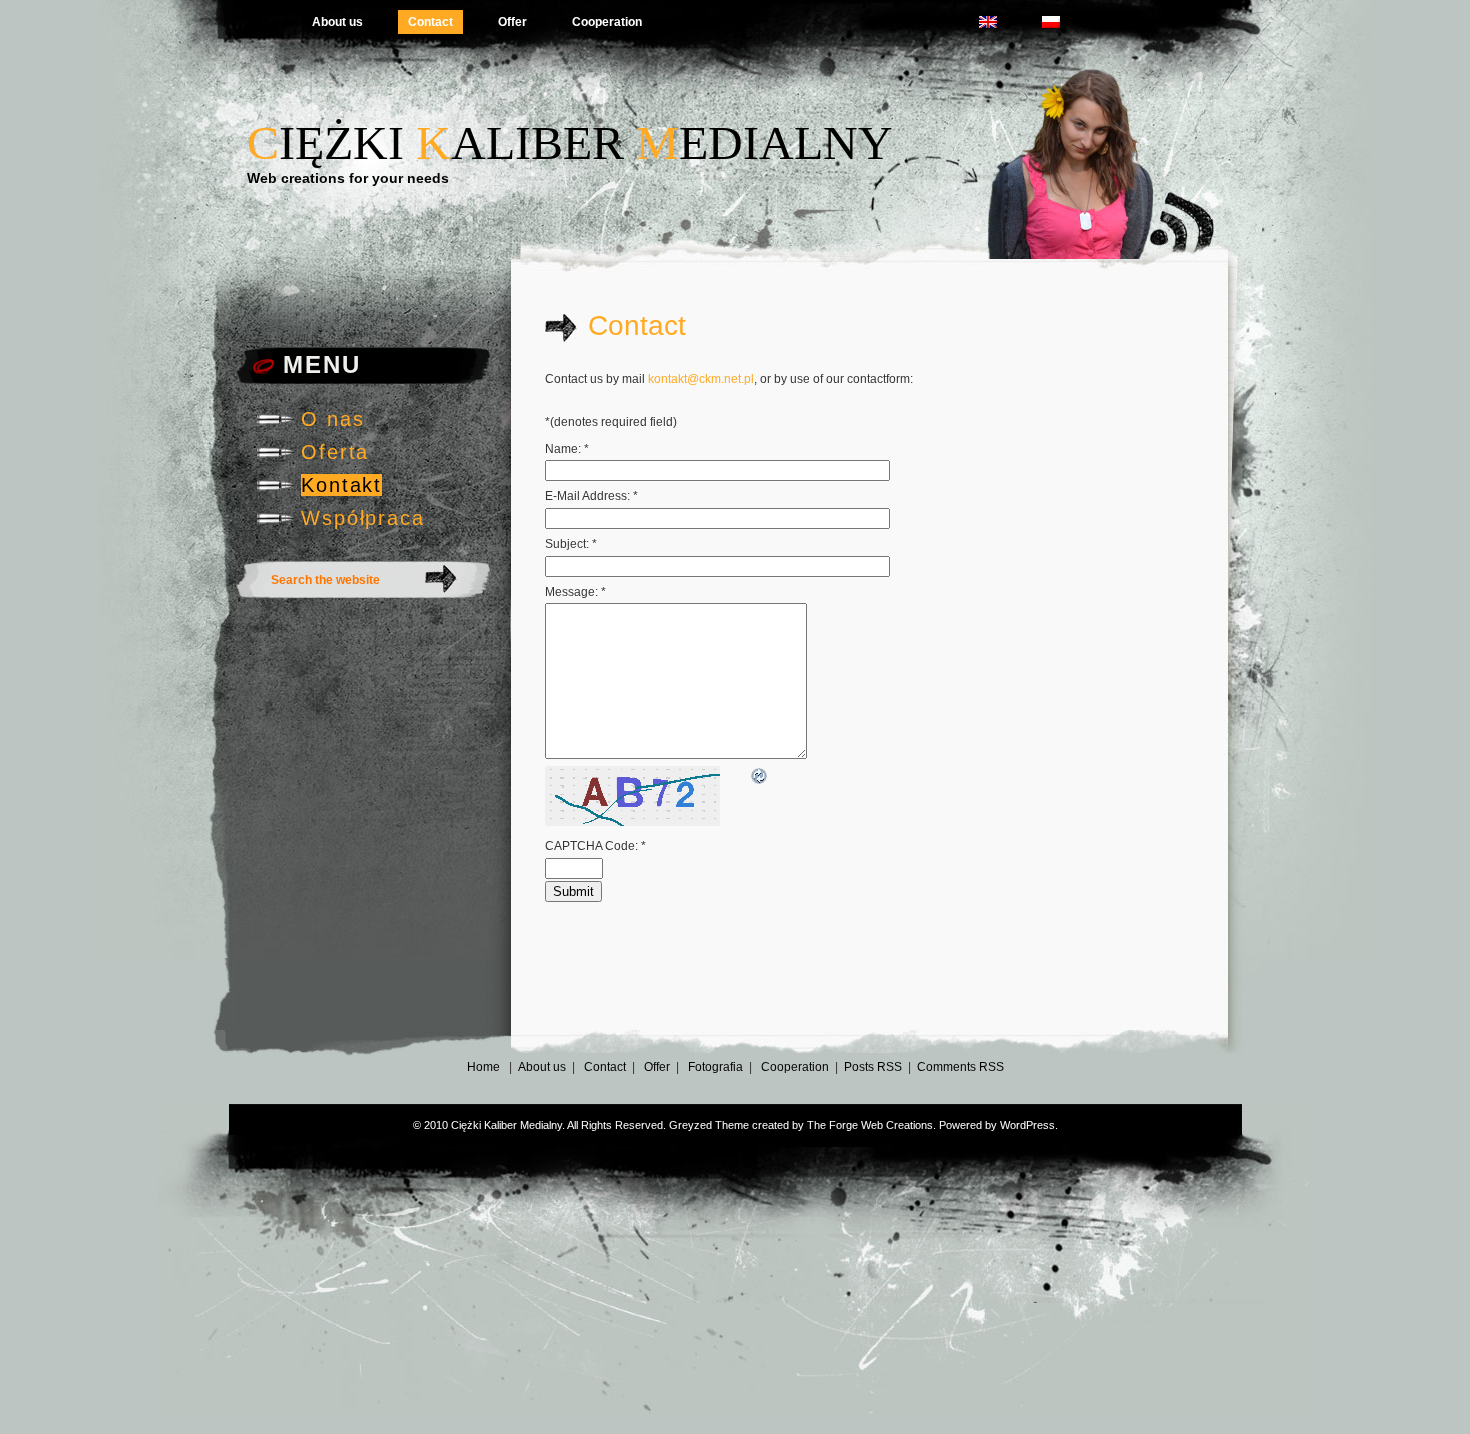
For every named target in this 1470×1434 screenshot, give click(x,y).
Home (483, 1067)
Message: (575, 592)
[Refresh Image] (760, 775)
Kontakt (341, 485)
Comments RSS (960, 1067)
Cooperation (607, 22)
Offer (512, 22)
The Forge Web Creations (870, 1125)
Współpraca (363, 518)
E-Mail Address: (591, 496)
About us (337, 22)
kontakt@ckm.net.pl (701, 379)
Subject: (571, 544)
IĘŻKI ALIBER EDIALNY (570, 142)
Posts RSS (873, 1067)
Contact (430, 22)
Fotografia (715, 1067)
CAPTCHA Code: (595, 846)
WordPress (1027, 1125)
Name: (567, 449)
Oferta (335, 452)
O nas (332, 419)
